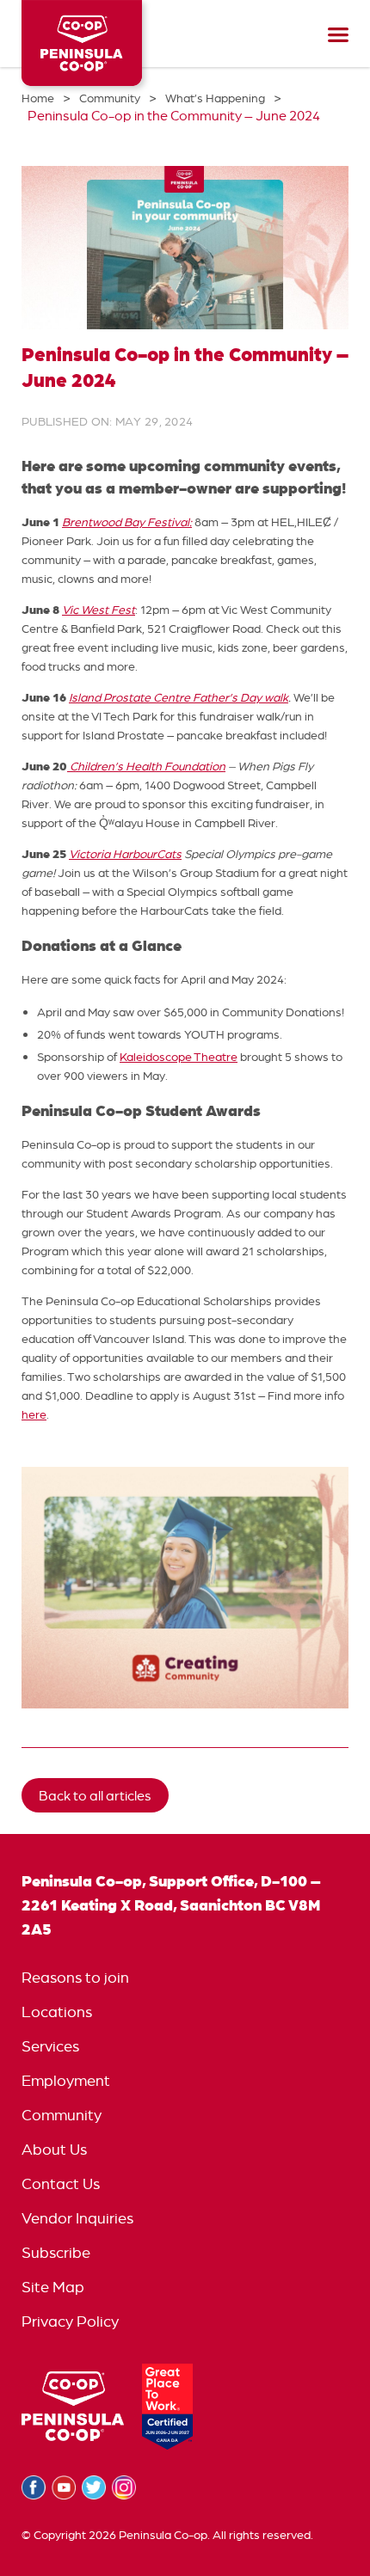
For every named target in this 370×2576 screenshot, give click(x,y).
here (34, 1414)
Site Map (53, 2287)
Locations (57, 2012)
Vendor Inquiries (77, 2218)
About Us (54, 2149)
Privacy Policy (70, 2321)
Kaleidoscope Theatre (179, 1057)
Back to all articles (95, 1795)
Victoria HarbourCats (125, 854)
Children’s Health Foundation (146, 766)
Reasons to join (75, 1977)
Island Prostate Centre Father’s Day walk (179, 697)
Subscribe (56, 2252)
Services (50, 2046)
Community (62, 2115)
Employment (66, 2080)
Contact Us (61, 2183)
